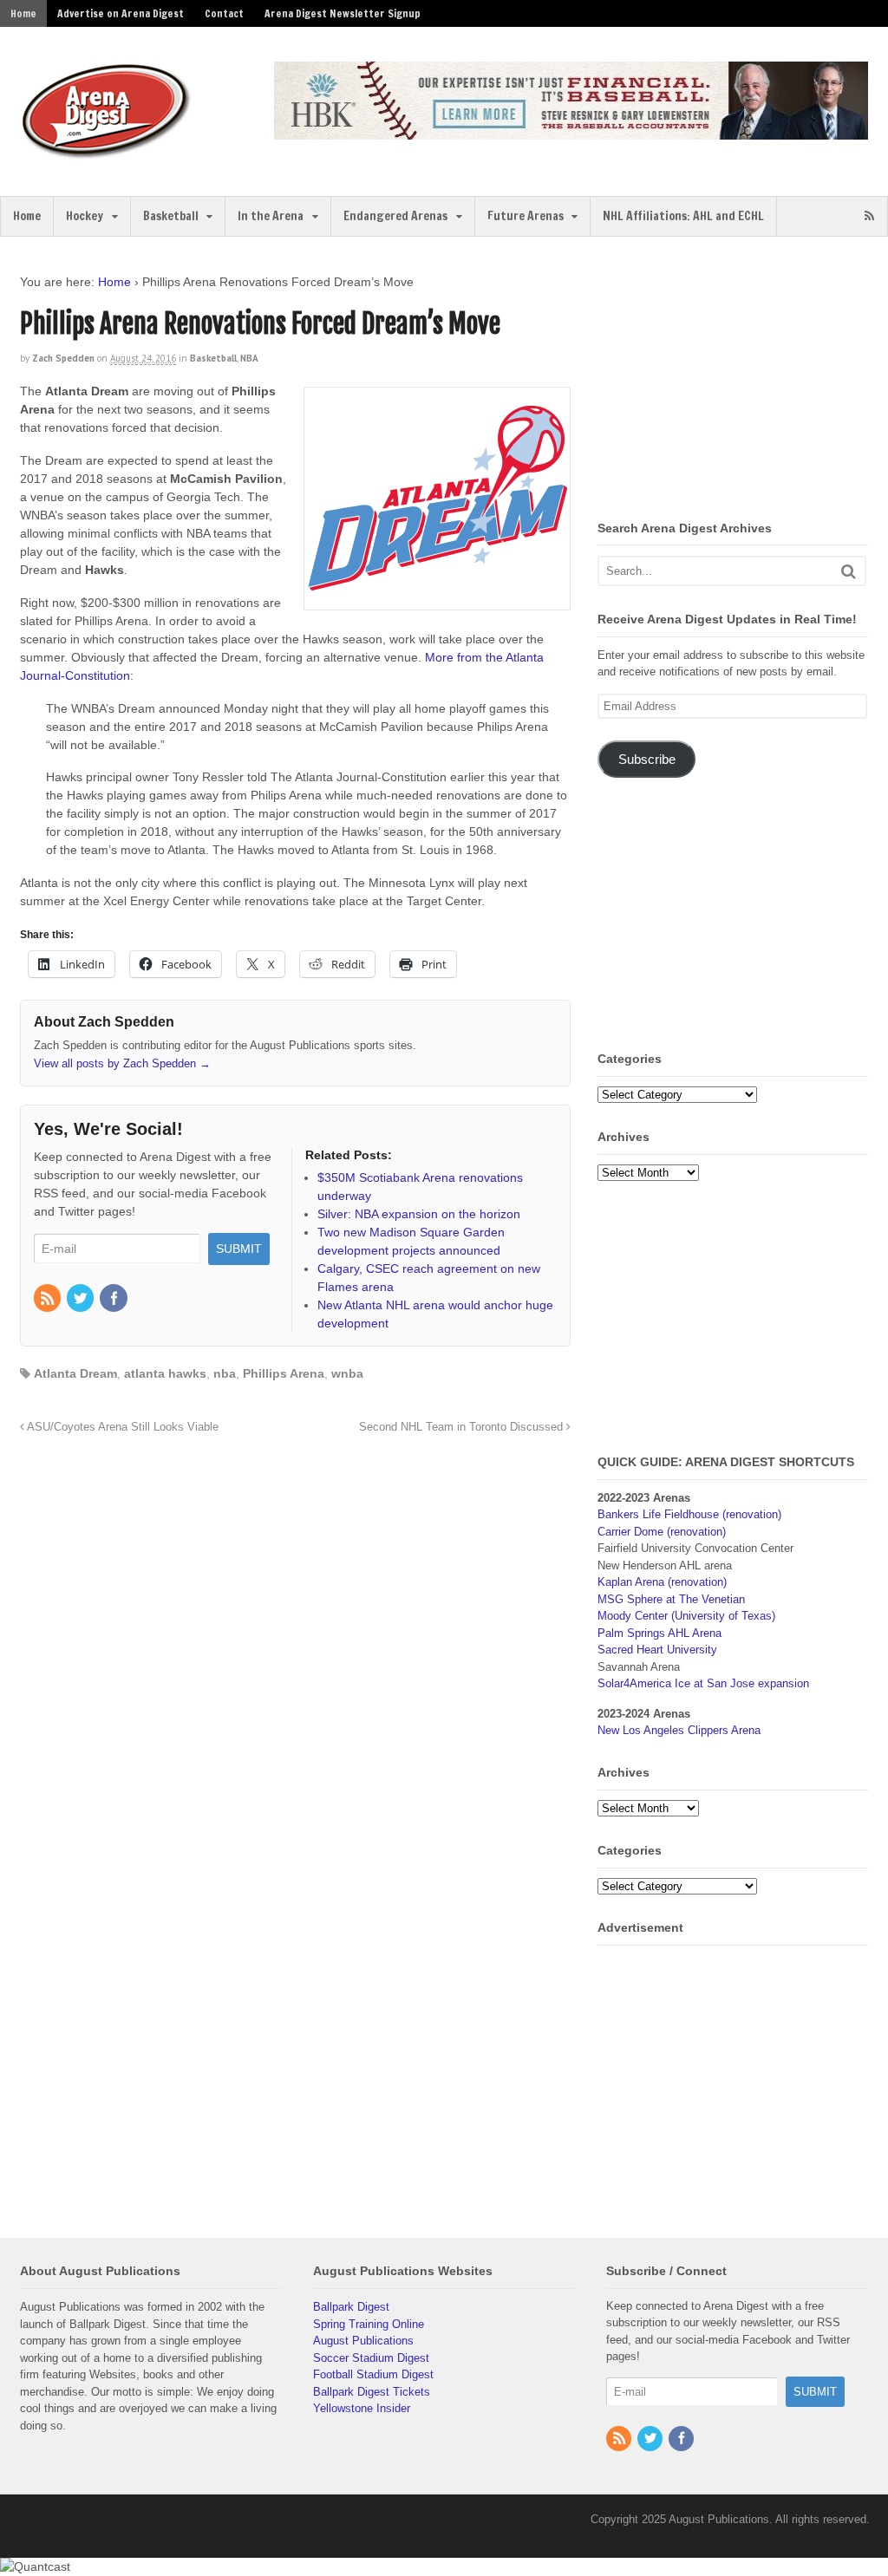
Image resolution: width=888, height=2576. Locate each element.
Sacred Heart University (657, 1650)
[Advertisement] (742, 382)
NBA (249, 358)
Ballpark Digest (351, 2307)
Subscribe (647, 760)
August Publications (363, 2341)
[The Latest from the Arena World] (107, 152)
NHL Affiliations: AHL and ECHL (683, 216)
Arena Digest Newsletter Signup (343, 13)
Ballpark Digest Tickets (372, 2392)
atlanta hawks (165, 1373)
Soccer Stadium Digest (371, 2358)
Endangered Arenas (395, 216)
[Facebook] (114, 1300)
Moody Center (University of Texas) (686, 1616)
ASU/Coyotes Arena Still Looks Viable (121, 1427)
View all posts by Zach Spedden (122, 1063)
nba (225, 1373)
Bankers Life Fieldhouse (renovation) (689, 1514)
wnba (347, 1373)
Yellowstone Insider (362, 2408)
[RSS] (49, 1300)
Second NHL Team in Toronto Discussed (463, 1427)
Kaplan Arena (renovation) (662, 1582)
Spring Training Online (369, 2324)
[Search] (849, 571)
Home (23, 13)
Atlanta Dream (75, 1373)
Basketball (171, 216)
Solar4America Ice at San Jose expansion (703, 1683)
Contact (224, 13)
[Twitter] (82, 1300)
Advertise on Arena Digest (121, 13)
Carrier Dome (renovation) (662, 1532)
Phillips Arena (284, 1373)
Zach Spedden (63, 358)
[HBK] (571, 131)
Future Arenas (526, 216)
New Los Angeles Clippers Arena (679, 1730)
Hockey (85, 216)
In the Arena (271, 216)
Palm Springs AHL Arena (659, 1633)
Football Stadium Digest (373, 2374)
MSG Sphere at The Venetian (671, 1599)
